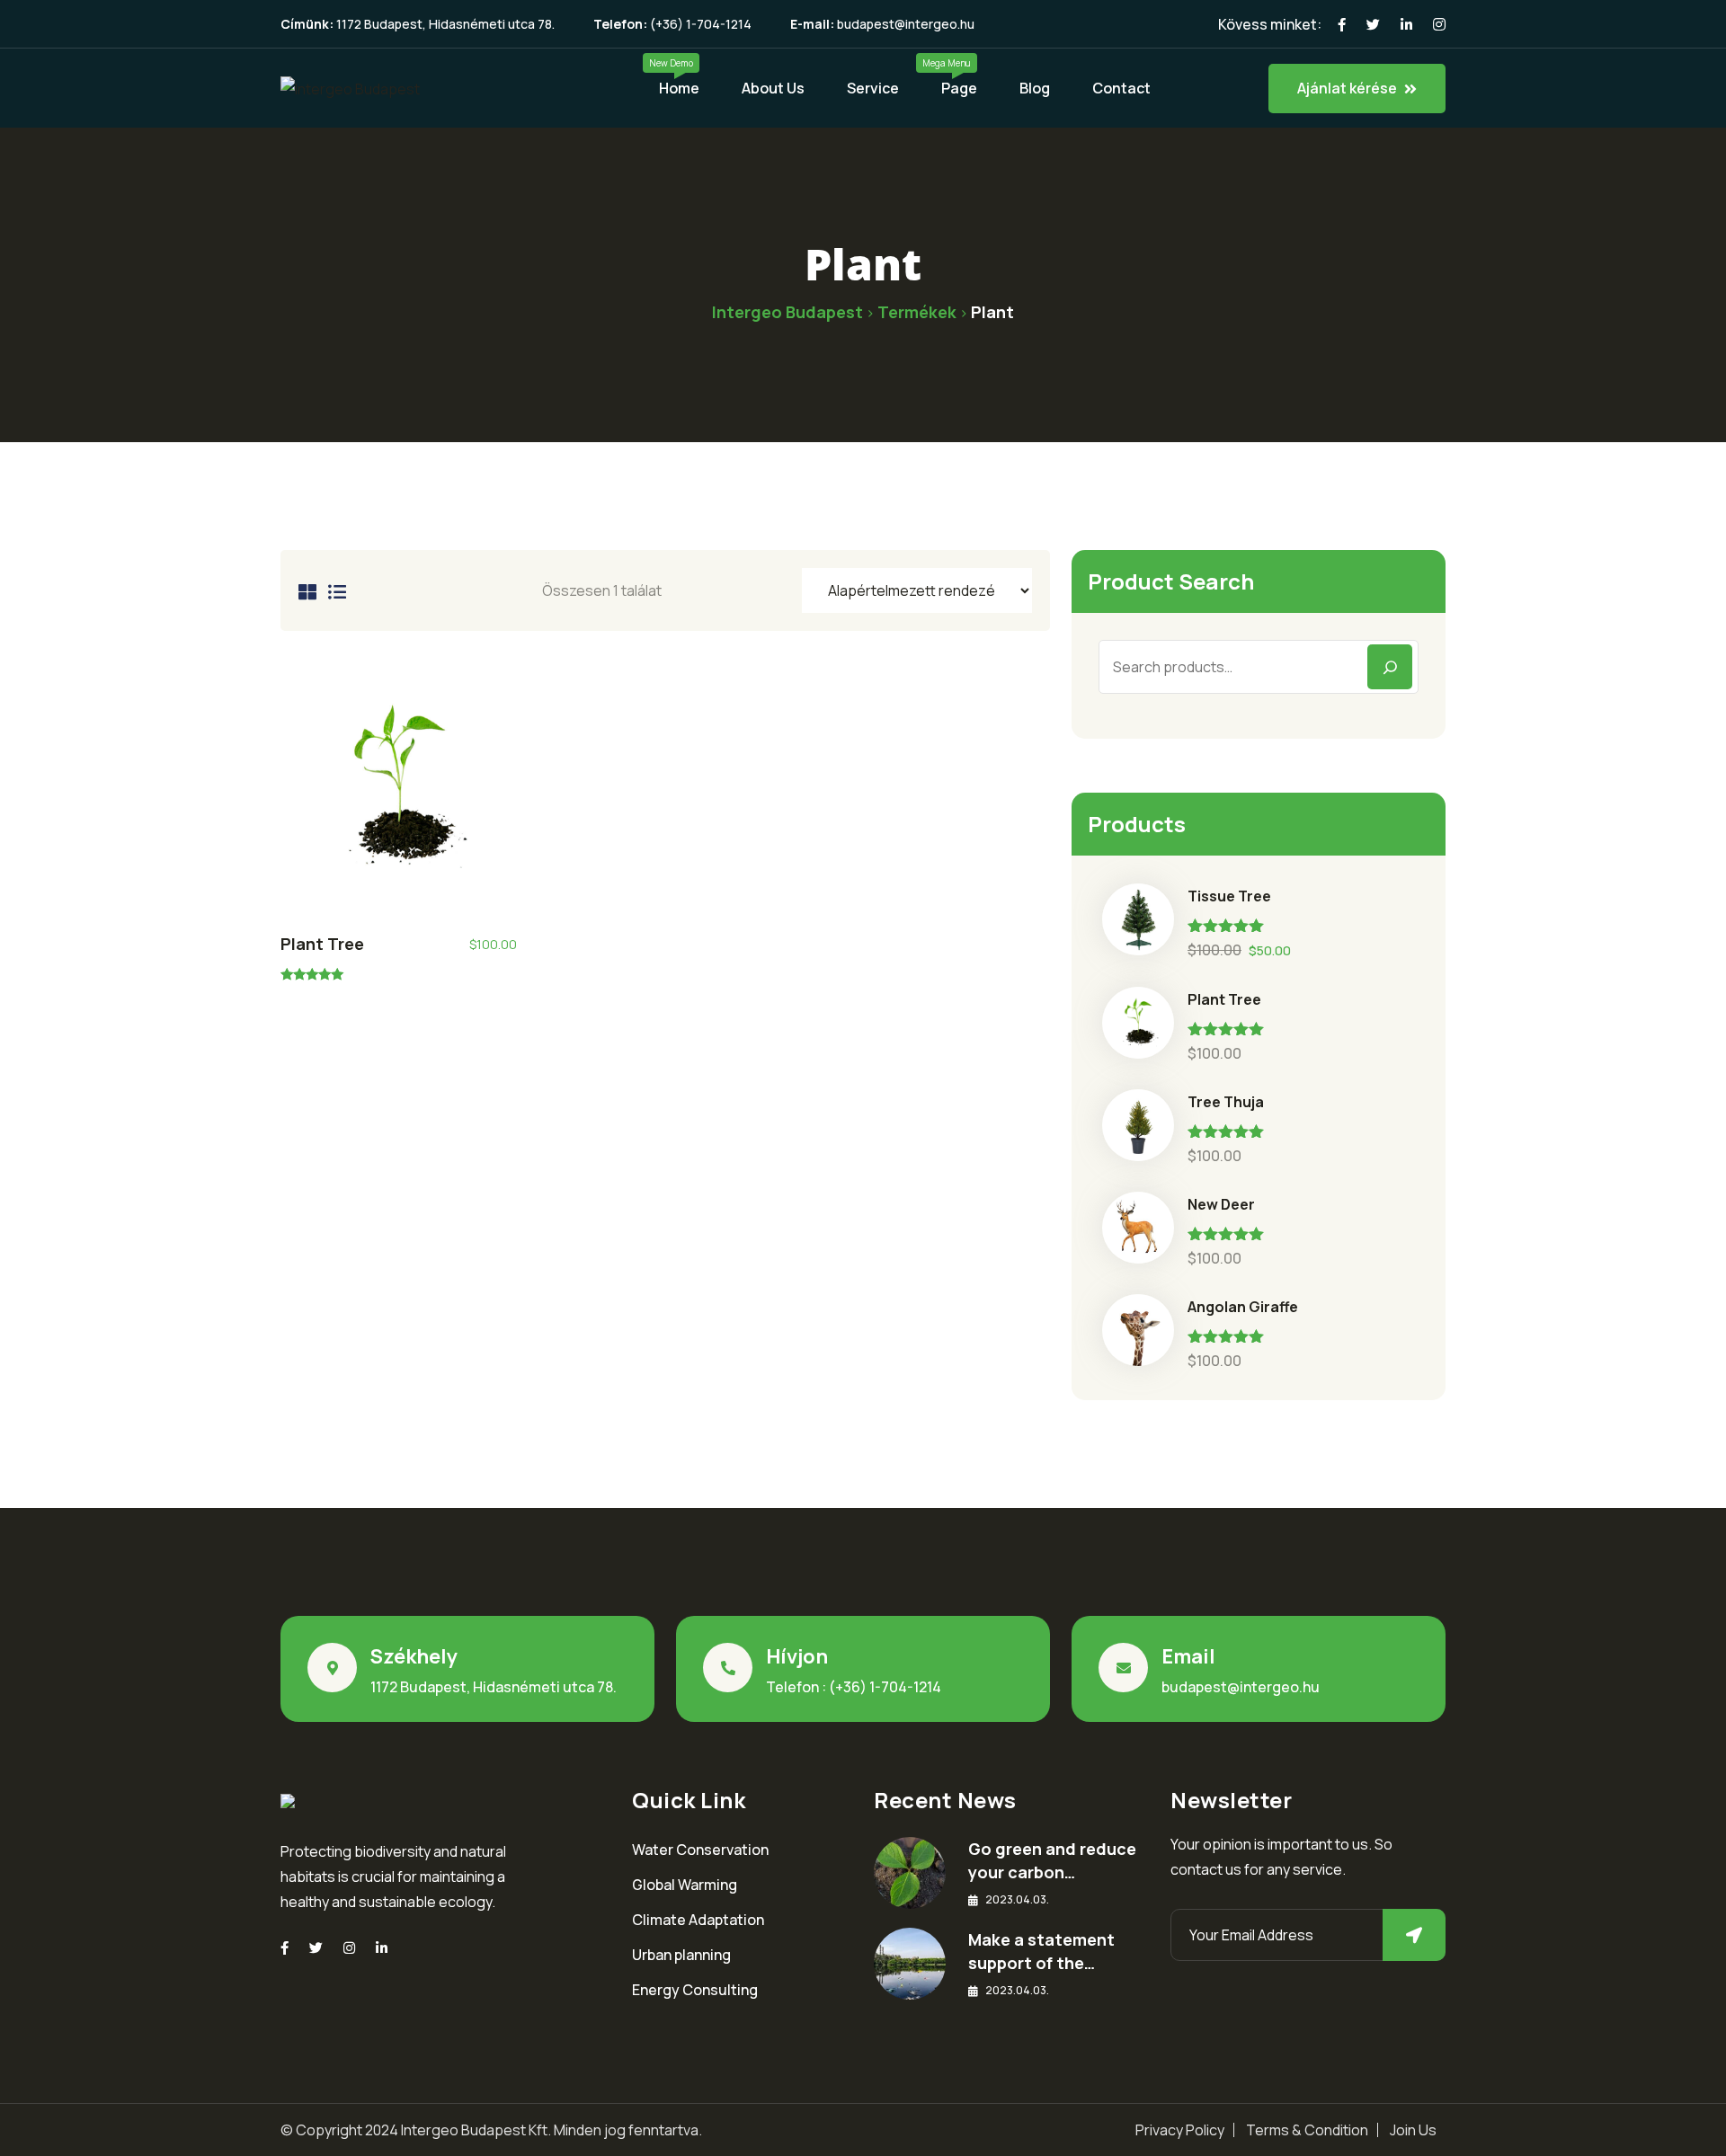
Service (873, 88)
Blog (1035, 88)
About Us (773, 88)
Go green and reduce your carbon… (1052, 1860)
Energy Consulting (695, 1990)
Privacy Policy (1180, 2130)
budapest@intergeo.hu (906, 24)
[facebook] (285, 1948)
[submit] (1414, 1935)
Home (679, 88)
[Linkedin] (382, 1948)
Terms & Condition (1307, 2130)
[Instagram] (349, 1948)
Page (959, 88)
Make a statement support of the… (1041, 1951)
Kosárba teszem (399, 794)
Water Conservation (700, 1850)
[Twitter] (316, 1948)
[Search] (1390, 667)
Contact (1121, 88)
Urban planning (681, 1955)
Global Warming (685, 1885)
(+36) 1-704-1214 (701, 24)
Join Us (1413, 2130)
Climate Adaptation (698, 1920)
